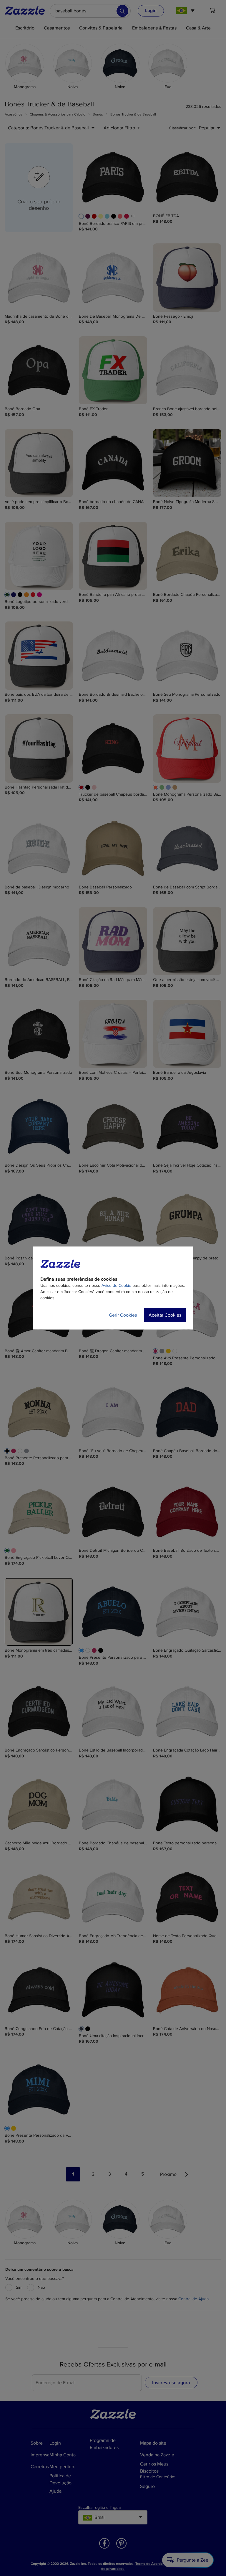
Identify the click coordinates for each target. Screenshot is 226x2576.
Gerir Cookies (123, 1315)
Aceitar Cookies (165, 1315)
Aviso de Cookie (116, 1285)
